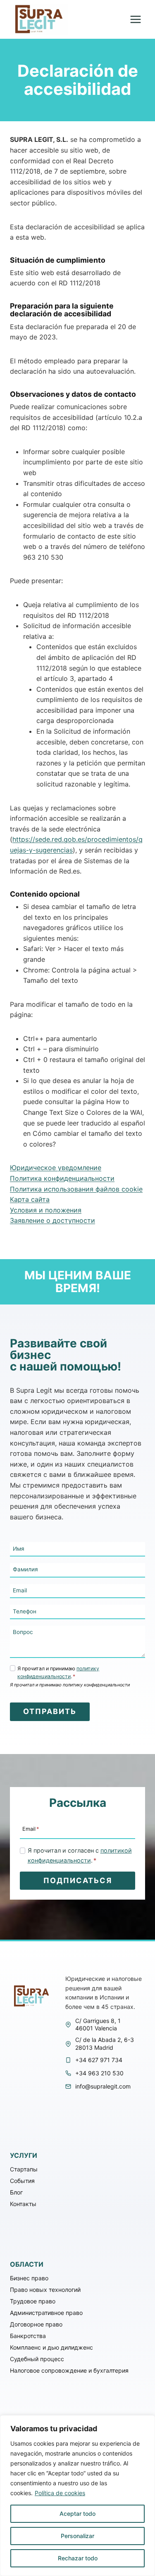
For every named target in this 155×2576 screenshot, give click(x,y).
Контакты (23, 2204)
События (22, 2181)
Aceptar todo (77, 2514)
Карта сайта (30, 1199)
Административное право (46, 2313)
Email (31, 1828)
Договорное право (36, 2324)
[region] (77, 2496)
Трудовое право (33, 2301)
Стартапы (24, 2169)
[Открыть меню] (135, 20)
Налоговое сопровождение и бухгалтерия (69, 2370)
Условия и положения (46, 1210)
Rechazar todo (78, 2558)
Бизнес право (29, 2278)
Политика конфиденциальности (62, 1178)
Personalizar (77, 2536)
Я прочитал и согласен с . (80, 1855)
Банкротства (28, 2336)
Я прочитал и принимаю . (58, 1673)
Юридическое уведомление (56, 1168)
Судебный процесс (37, 2359)
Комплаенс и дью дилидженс (51, 2347)
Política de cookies (60, 2493)
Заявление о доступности (52, 1220)
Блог (16, 2192)
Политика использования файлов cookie (76, 1189)
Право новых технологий (45, 2290)
